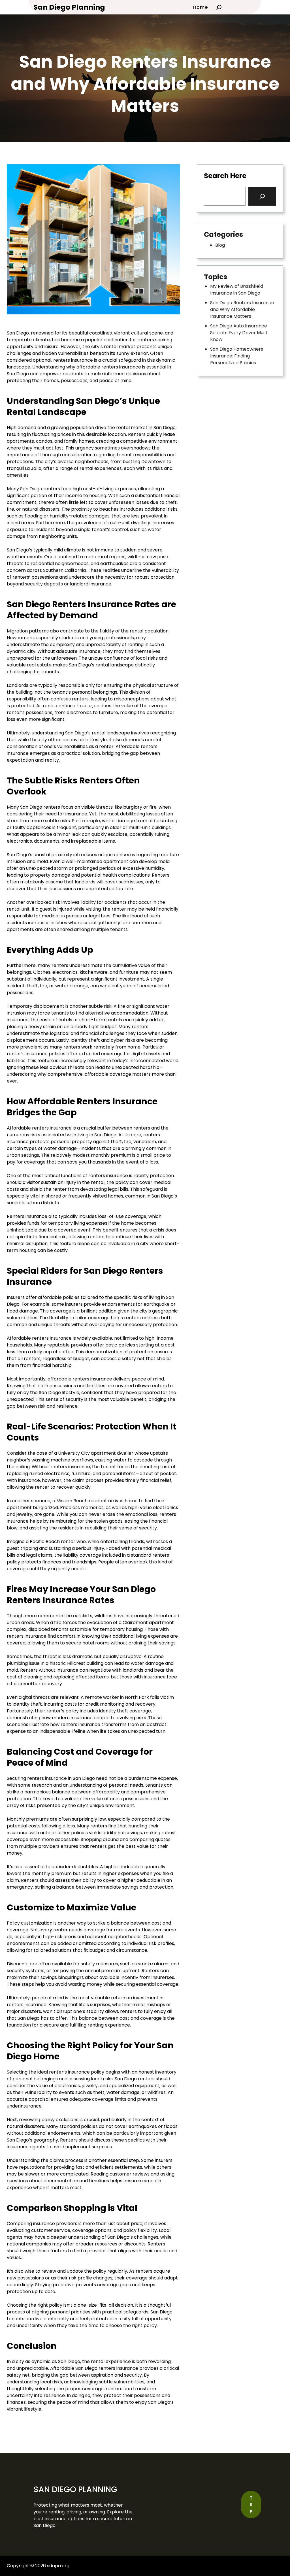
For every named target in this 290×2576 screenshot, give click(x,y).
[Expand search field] (219, 7)
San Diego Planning (69, 7)
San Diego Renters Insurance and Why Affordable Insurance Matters (242, 309)
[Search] (262, 196)
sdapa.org (58, 2566)
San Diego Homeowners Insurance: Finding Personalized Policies (237, 356)
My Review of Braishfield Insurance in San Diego (237, 290)
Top (251, 2504)
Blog (220, 245)
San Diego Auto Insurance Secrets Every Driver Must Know (239, 333)
